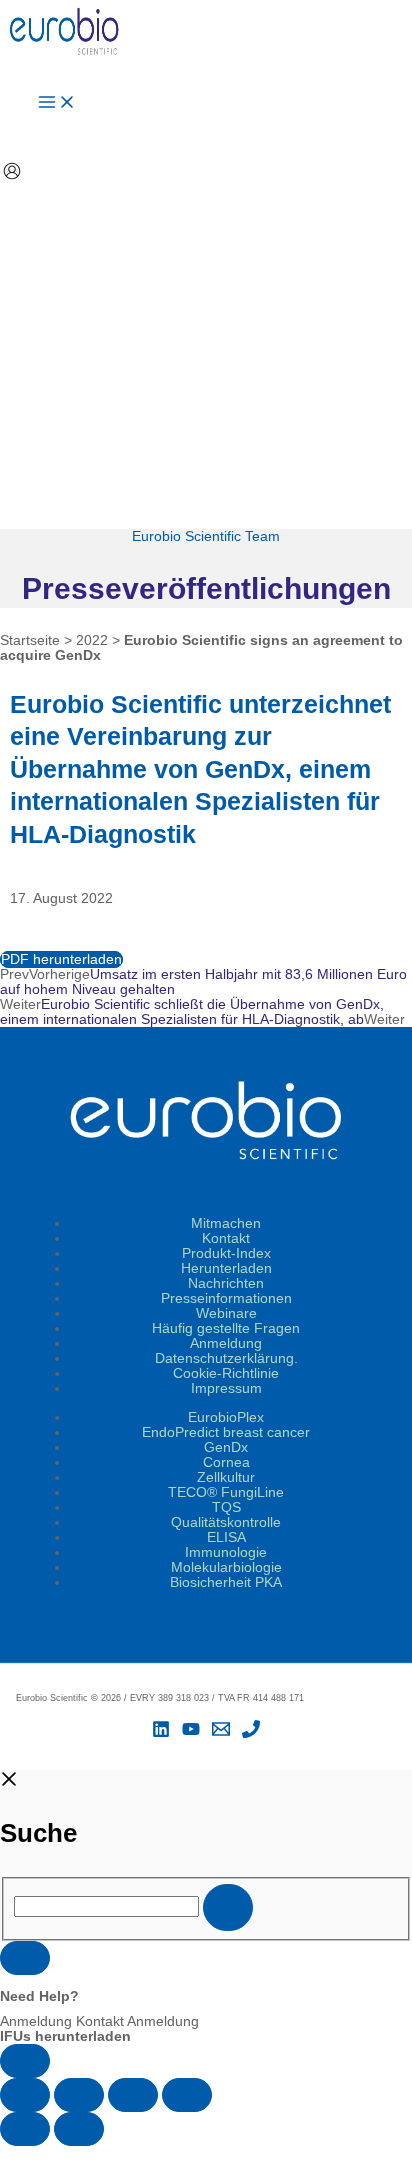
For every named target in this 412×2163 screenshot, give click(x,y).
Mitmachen (226, 1223)
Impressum (226, 1388)
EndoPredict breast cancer (226, 1432)
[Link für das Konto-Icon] (12, 172)
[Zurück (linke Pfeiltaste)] (25, 2129)
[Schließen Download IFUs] (25, 1958)
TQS (226, 1507)
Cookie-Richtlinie (226, 1373)
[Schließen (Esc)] (187, 2095)
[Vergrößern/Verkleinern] (25, 2095)
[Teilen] (133, 2095)
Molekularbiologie (226, 1567)
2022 (92, 640)
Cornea (226, 1462)
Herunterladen (226, 1268)
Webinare (226, 1313)
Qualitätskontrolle (226, 1522)
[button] (206, 2154)
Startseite (30, 640)
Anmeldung (226, 1343)
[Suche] (228, 1907)
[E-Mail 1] (221, 1733)
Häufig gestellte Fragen (226, 1328)
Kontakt (226, 1238)
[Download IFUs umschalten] (25, 2061)
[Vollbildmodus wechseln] (79, 2095)
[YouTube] (191, 1733)
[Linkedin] (161, 1733)
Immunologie (226, 1552)
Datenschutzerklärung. (226, 1358)
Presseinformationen (226, 1298)
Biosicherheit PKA (226, 1582)
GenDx (226, 1447)
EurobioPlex (226, 1417)
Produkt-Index (226, 1253)
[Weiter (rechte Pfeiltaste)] (79, 2129)
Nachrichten (226, 1283)
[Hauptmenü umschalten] (57, 103)
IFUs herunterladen (65, 2036)
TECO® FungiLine (226, 1492)
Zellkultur (226, 1477)
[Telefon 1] (251, 1733)
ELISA (226, 1537)
